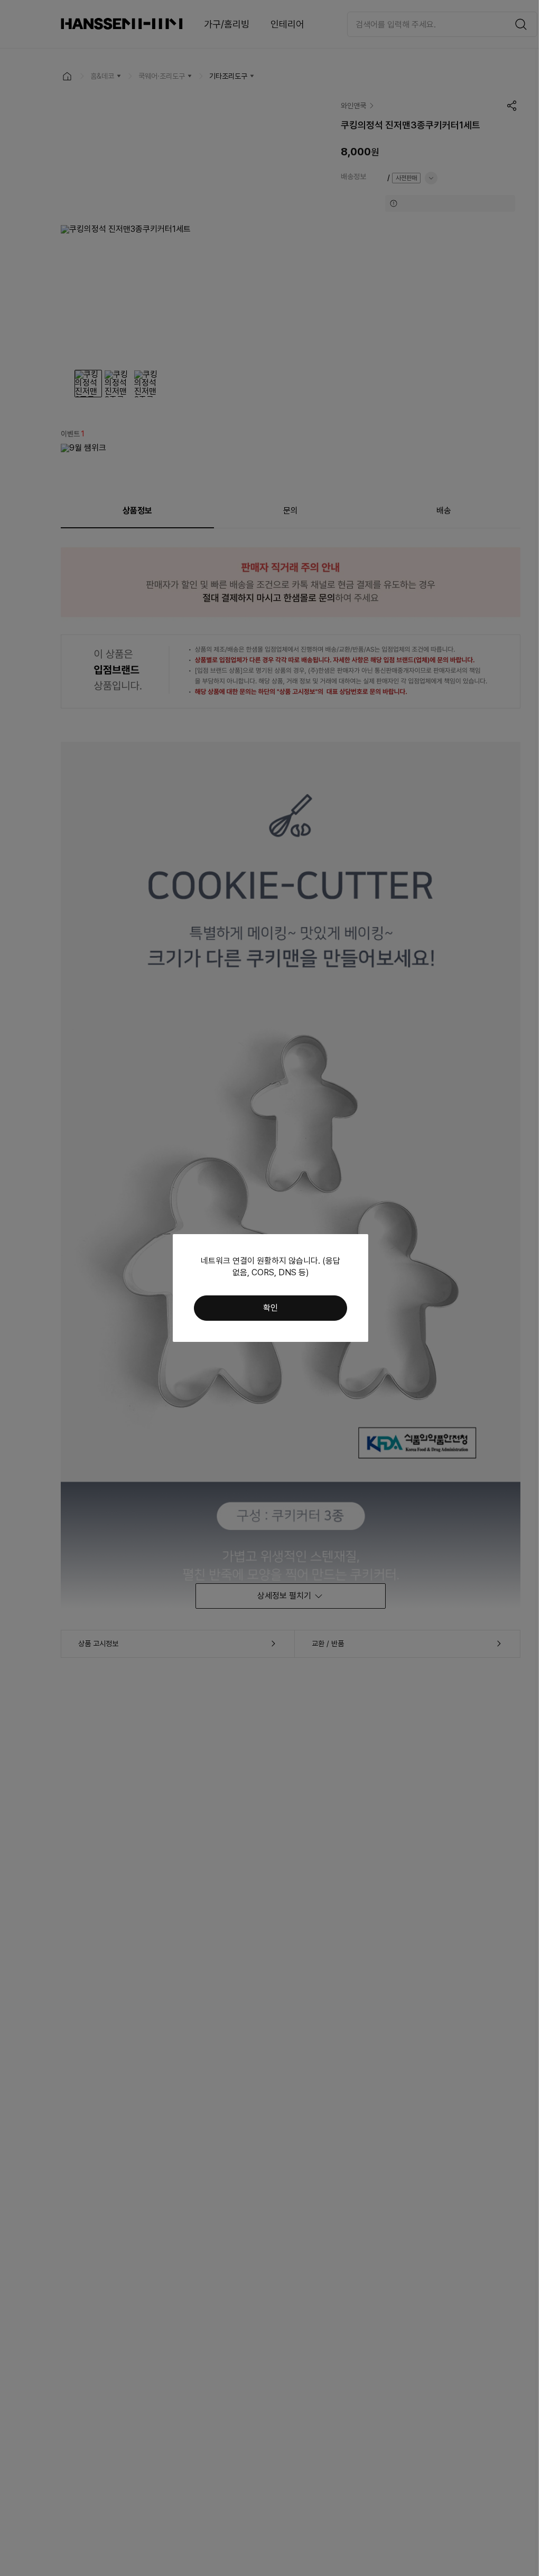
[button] (270, 1308)
